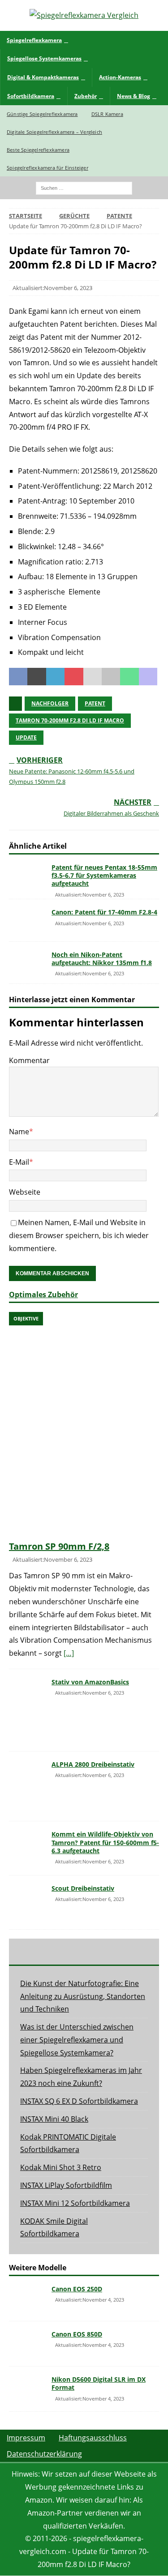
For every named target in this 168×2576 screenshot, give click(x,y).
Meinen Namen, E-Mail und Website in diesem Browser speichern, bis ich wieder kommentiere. (79, 1235)
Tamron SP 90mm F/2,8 (59, 1546)
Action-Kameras (120, 77)
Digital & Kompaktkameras (43, 77)
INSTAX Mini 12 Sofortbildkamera (75, 2203)
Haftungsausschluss (93, 2438)
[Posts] (34, 1952)
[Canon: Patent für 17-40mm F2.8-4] (27, 920)
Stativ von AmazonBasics (90, 1682)
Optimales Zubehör (43, 1294)
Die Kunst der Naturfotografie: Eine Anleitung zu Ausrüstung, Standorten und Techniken (83, 1996)
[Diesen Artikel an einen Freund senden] (93, 677)
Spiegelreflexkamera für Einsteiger (47, 168)
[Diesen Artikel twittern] (37, 677)
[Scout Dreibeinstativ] (27, 1902)
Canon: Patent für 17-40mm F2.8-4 (104, 912)
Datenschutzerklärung (44, 2454)
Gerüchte (74, 216)
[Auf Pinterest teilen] (74, 677)
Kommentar (29, 1060)
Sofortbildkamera (31, 96)
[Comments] (134, 1952)
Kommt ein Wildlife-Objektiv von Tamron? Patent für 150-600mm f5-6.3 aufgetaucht (105, 1842)
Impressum (26, 2438)
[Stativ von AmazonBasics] (27, 1710)
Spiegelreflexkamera (34, 40)
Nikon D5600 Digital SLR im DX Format (99, 2383)
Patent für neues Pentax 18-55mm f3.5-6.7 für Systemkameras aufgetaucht (104, 875)
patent (95, 703)
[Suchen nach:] (84, 187)
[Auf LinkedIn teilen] (55, 677)
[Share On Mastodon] (148, 677)
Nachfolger (50, 703)
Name (19, 1132)
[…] (69, 1653)
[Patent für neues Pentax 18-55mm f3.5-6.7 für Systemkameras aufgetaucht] (27, 875)
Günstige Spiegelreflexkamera (42, 114)
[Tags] (84, 1952)
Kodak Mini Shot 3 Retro (61, 2167)
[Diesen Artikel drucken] (111, 677)
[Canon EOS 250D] (27, 2298)
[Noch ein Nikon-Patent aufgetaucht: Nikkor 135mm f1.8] (27, 963)
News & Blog (134, 96)
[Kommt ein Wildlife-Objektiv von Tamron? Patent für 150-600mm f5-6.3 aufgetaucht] (27, 1844)
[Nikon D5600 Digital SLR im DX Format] (27, 2389)
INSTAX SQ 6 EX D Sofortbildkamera (79, 2101)
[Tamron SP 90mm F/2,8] (84, 1424)
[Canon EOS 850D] (27, 2344)
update (26, 737)
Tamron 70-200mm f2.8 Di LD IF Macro (70, 720)
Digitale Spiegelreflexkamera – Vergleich (54, 132)
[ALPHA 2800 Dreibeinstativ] (27, 1786)
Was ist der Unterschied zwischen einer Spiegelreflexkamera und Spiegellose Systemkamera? (77, 2040)
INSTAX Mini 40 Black (54, 2119)
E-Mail (19, 1162)
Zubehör (86, 96)
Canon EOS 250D (77, 2289)
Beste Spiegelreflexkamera (38, 150)
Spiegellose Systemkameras (44, 58)
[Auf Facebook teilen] (18, 677)
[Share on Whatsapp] (129, 677)
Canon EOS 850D (77, 2334)
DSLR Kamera (107, 114)
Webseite (25, 1192)
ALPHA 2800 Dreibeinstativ (93, 1764)
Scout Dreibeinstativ (83, 1888)
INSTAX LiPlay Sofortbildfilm (66, 2185)
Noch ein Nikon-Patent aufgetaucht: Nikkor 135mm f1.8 (102, 959)
